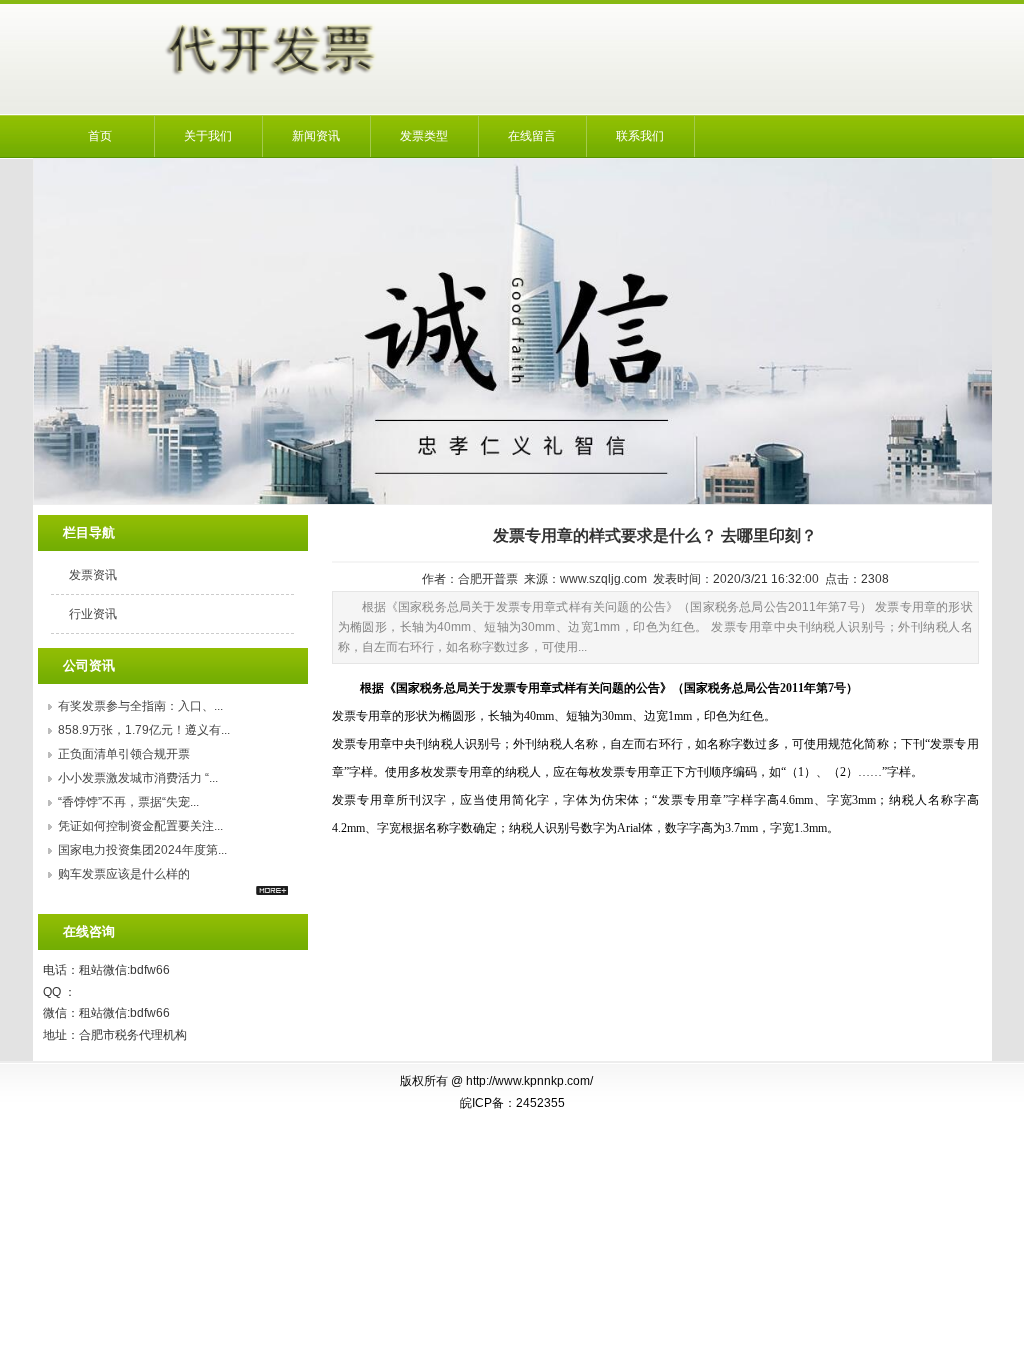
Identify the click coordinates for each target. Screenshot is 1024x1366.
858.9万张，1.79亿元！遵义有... (144, 730)
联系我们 (640, 136)
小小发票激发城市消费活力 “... (138, 778)
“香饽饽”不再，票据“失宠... (128, 802)
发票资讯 (93, 575)
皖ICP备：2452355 (512, 1103)
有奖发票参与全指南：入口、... (140, 706)
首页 (100, 136)
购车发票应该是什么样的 (124, 874)
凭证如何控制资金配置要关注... (140, 826)
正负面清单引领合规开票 (124, 754)
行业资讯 (93, 614)
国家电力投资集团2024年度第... (142, 850)
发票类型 (424, 136)
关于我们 (208, 136)
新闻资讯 (316, 136)
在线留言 (532, 136)
